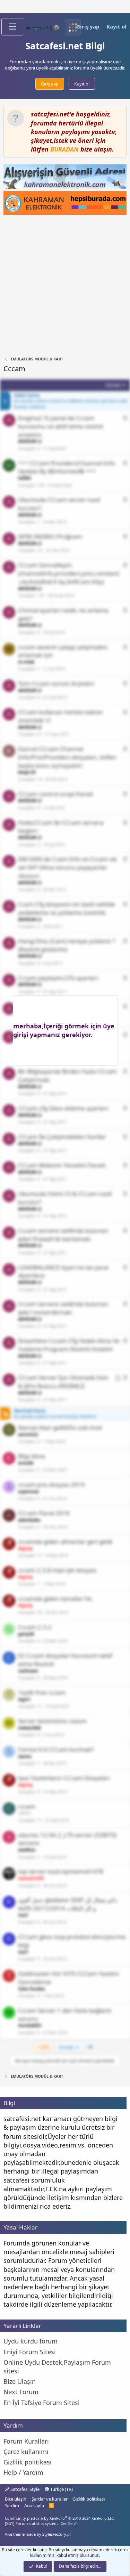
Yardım (12, 2505)
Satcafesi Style (24, 2489)
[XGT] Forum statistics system (42, 2523)
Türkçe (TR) (61, 2489)
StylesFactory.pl (57, 2534)
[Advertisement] (65, 286)
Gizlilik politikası (89, 2499)
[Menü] (12, 27)
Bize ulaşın (16, 2499)
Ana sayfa (34, 2505)
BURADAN (64, 149)
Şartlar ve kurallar (50, 2499)
